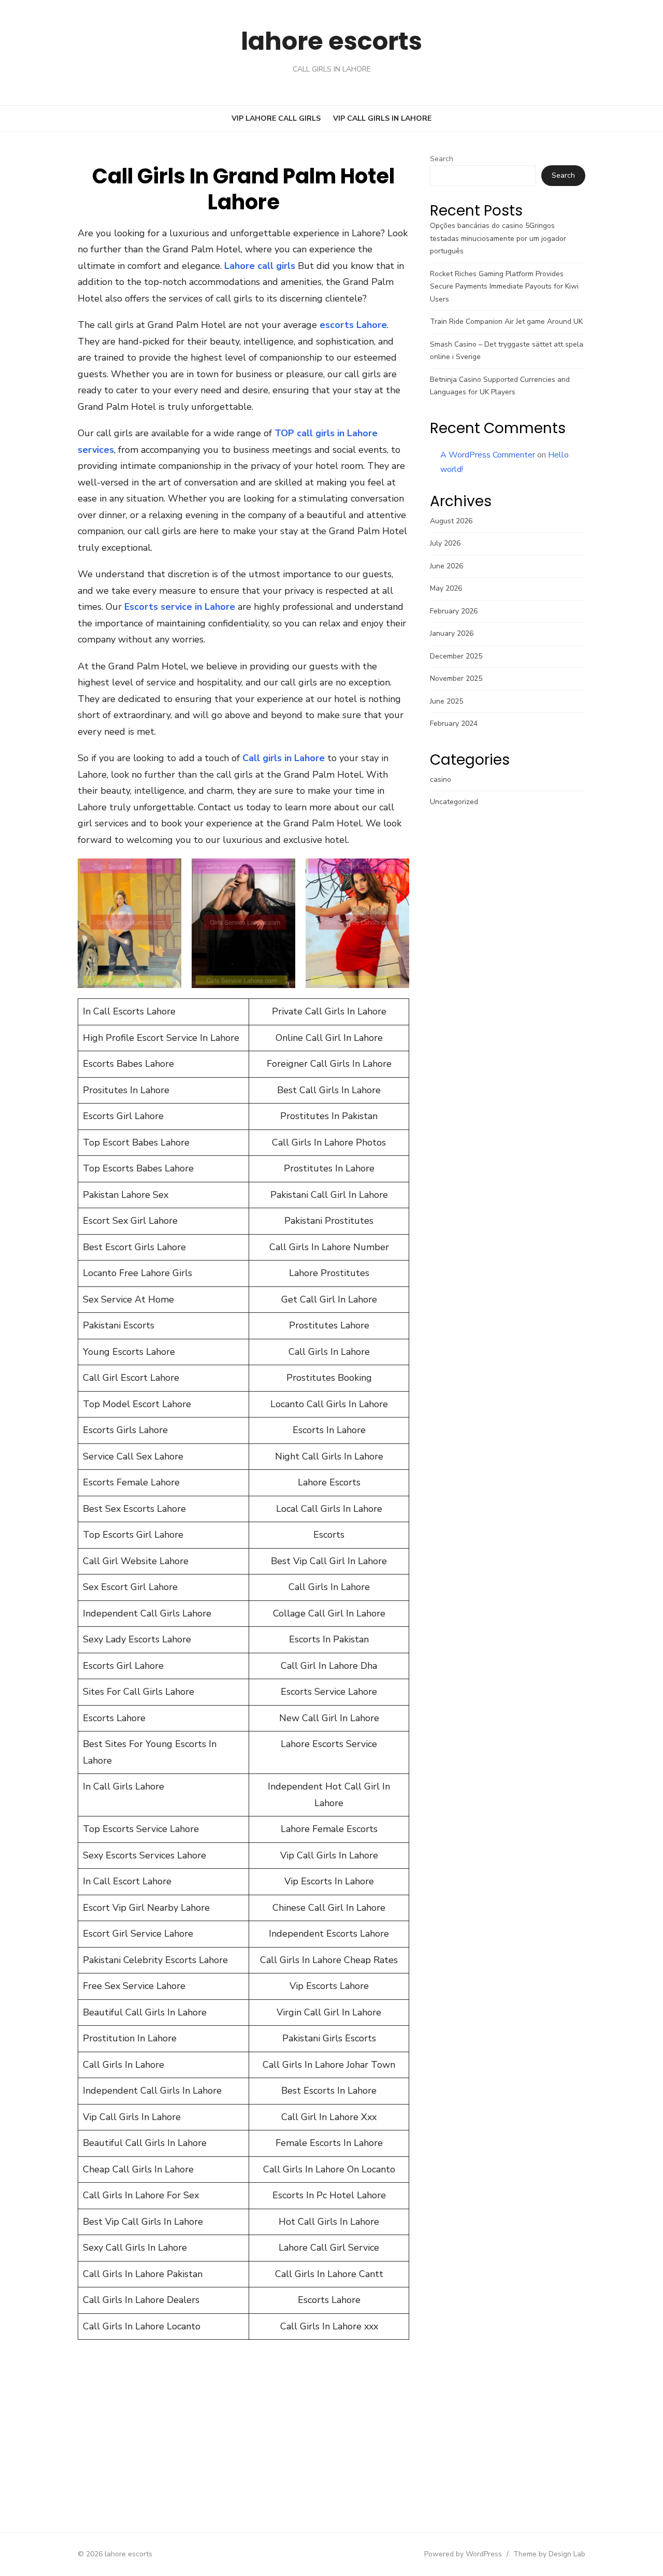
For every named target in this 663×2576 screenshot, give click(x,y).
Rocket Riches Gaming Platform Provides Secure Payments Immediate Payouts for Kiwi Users (504, 287)
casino (441, 779)
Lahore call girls (260, 266)
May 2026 (446, 588)
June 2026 (446, 566)
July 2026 (445, 543)
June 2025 (446, 701)
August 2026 (451, 521)
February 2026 (454, 611)
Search (442, 159)
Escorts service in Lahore (180, 607)
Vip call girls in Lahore (382, 118)
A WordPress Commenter (488, 455)
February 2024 (454, 724)
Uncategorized (454, 802)
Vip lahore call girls (276, 118)
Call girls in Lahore (284, 758)
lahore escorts (331, 41)
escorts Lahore (353, 325)
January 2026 (452, 633)
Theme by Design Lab (549, 2554)
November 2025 (456, 678)
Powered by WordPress (463, 2554)
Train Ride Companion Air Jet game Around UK (506, 321)
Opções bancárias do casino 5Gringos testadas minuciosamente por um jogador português (498, 238)
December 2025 (456, 656)
